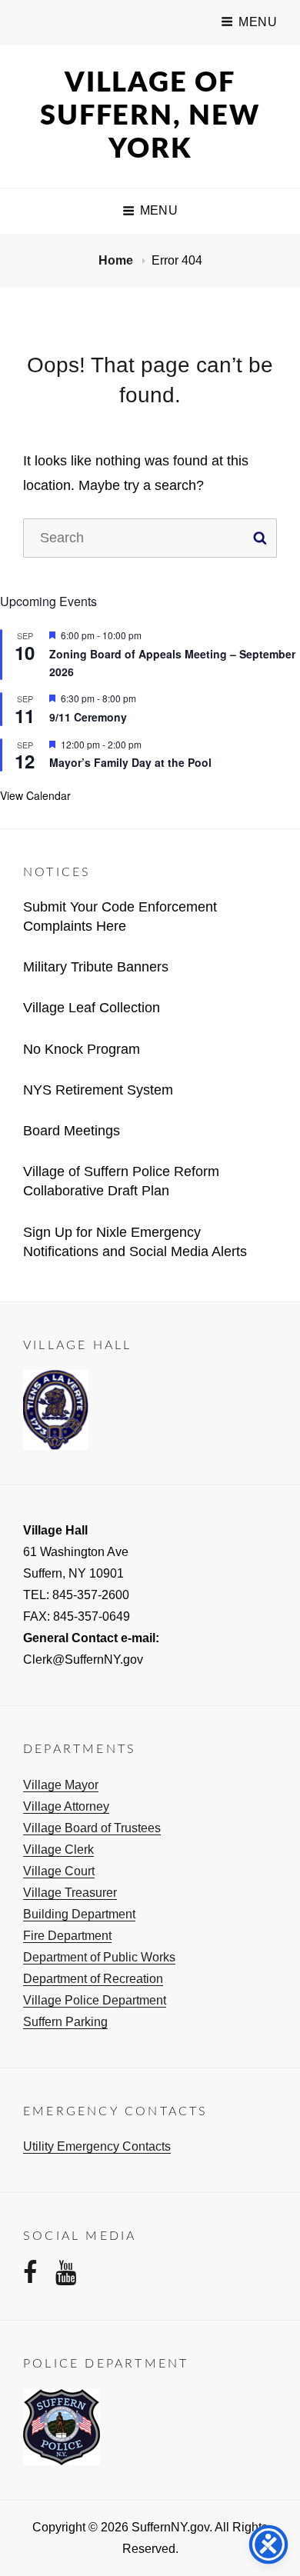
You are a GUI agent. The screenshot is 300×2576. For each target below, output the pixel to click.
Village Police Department (95, 2000)
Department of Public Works (99, 1957)
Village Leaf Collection (92, 1008)
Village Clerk (58, 1850)
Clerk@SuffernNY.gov (83, 1660)
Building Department (79, 1914)
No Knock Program (82, 1049)
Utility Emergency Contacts (97, 2146)
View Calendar (35, 795)
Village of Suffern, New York (150, 116)
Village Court (59, 1871)
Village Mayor (61, 1785)
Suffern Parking (65, 2022)
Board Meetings (72, 1131)
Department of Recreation (93, 1979)
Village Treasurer (70, 1893)
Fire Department (67, 1936)
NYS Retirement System (98, 1090)
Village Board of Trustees (92, 1828)
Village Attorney (66, 1806)
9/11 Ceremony (88, 717)
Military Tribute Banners (96, 967)
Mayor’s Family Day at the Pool (130, 762)
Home (117, 260)
